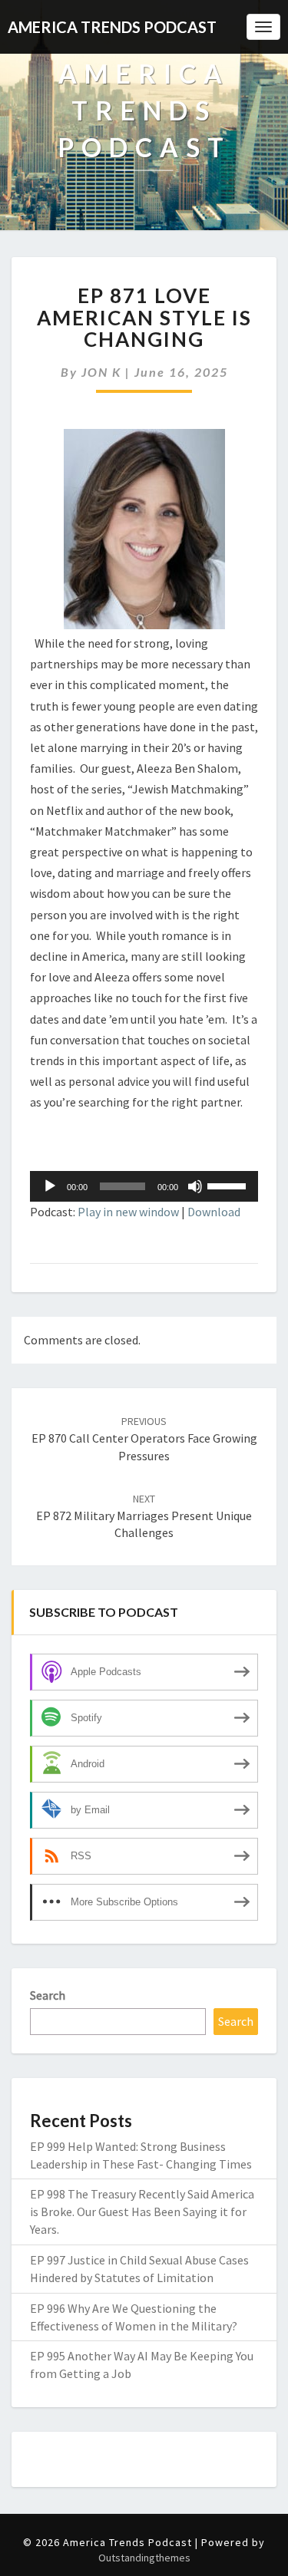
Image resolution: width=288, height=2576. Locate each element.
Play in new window (128, 1212)
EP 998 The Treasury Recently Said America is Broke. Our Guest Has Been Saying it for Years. (142, 2212)
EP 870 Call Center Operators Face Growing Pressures (144, 1439)
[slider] (229, 1185)
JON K (101, 372)
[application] (144, 1186)
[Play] (50, 1186)
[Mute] (195, 1186)
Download (214, 1212)
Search (48, 1995)
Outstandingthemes (144, 2558)
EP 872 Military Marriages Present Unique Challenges (144, 1516)
